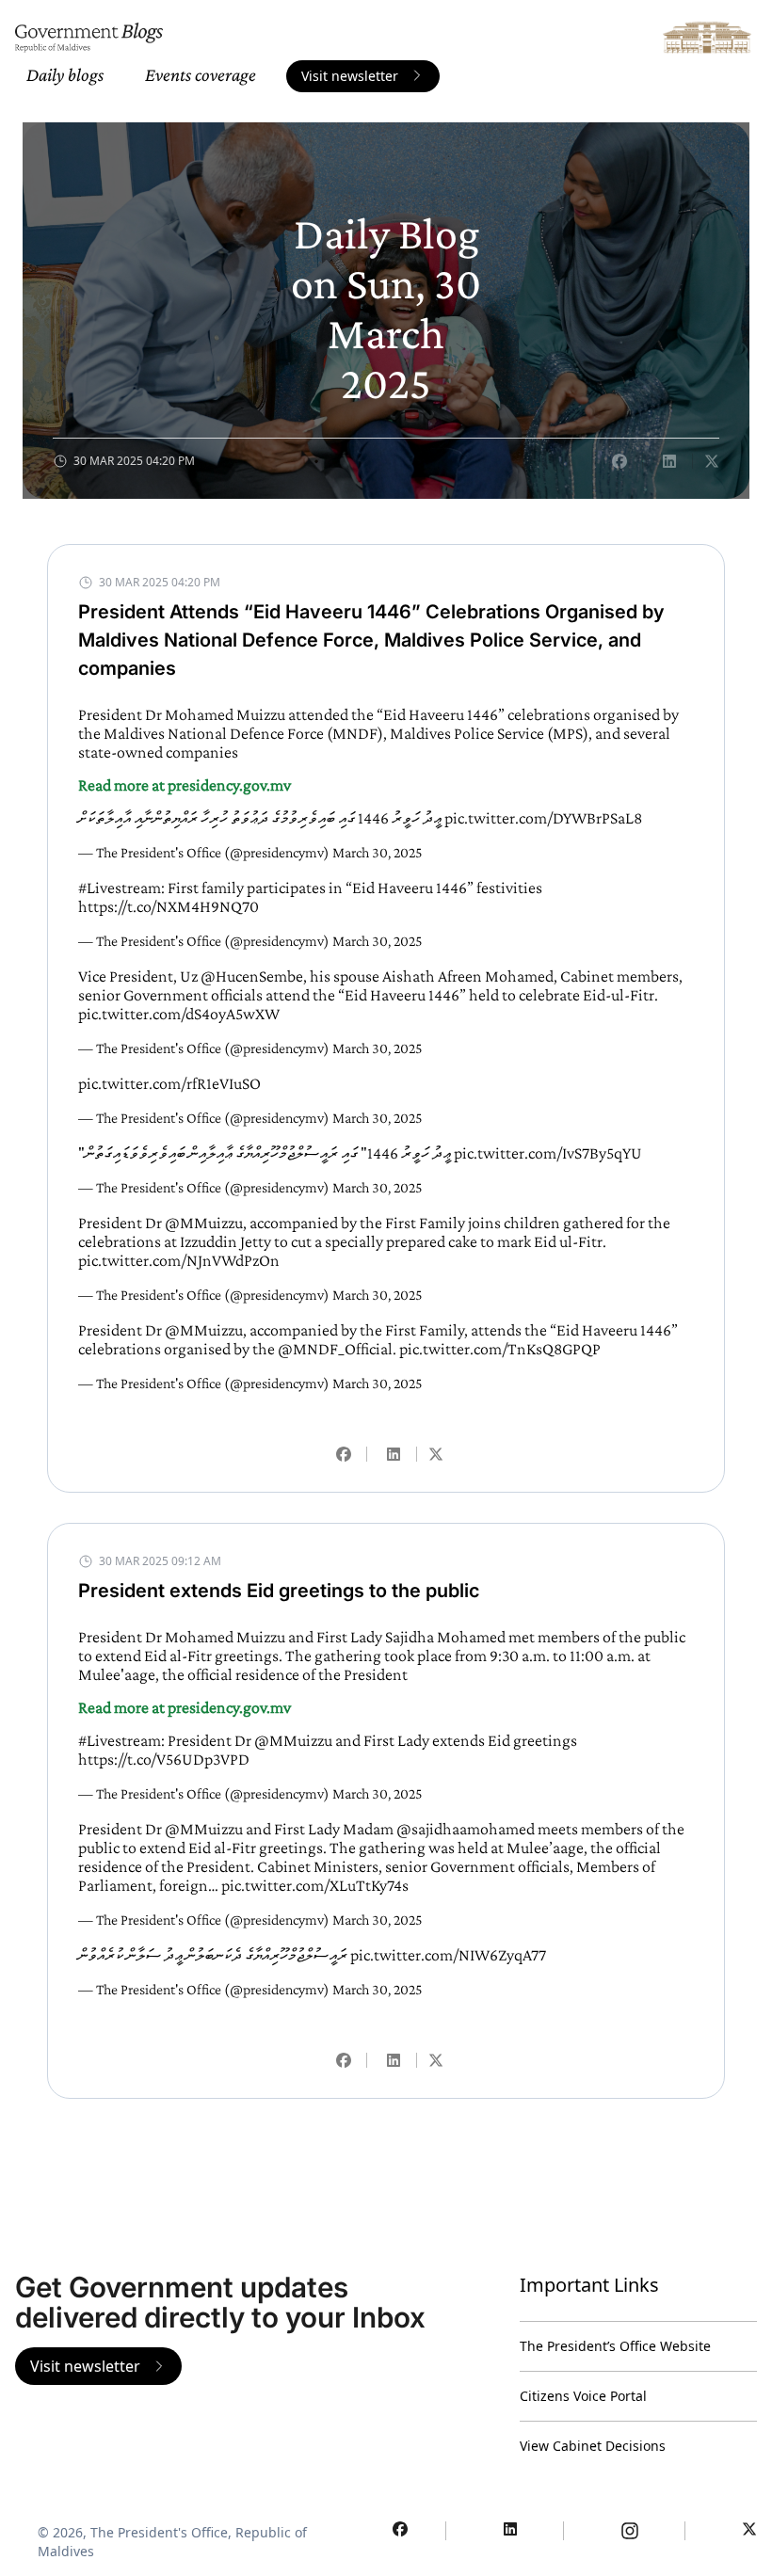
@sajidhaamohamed (466, 1829)
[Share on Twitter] (712, 461)
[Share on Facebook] (619, 461)
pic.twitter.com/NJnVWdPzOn (179, 1260)
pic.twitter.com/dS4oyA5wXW (179, 1014)
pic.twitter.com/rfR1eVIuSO (169, 1083)
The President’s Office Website (615, 2346)
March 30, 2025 (377, 852)
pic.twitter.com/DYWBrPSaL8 (543, 818)
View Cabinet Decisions (593, 2446)
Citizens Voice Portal (583, 2396)
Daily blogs (65, 74)
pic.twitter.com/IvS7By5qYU (548, 1153)
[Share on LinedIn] (669, 461)
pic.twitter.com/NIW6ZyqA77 (448, 1955)
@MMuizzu (204, 1223)
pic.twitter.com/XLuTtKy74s (315, 1885)
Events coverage (201, 74)
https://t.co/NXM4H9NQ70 (169, 906)
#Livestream (120, 888)
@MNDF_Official (335, 1349)
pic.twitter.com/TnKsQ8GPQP (500, 1349)
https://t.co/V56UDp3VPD (164, 1759)
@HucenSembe (252, 976)
